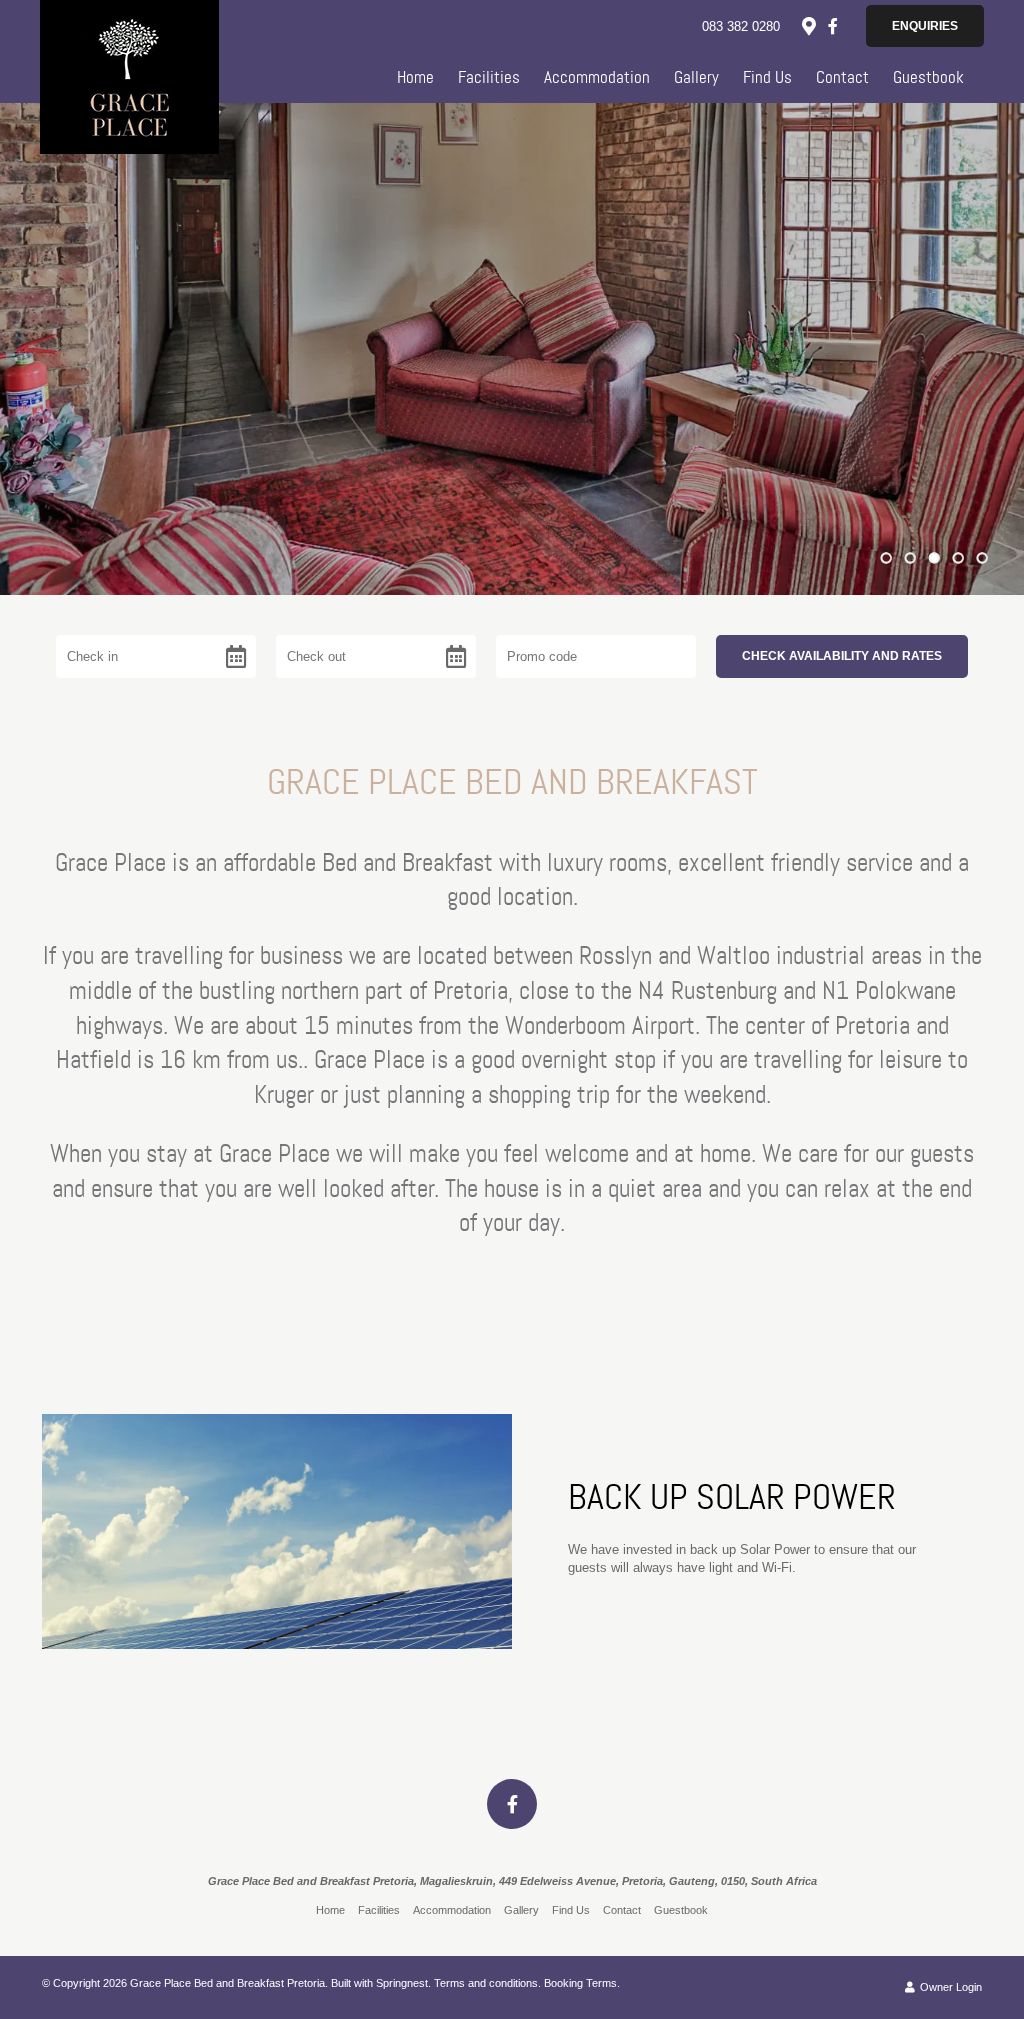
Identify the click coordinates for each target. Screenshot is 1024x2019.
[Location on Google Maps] (808, 25)
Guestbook (928, 77)
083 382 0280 (741, 26)
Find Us (767, 77)
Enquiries (925, 26)
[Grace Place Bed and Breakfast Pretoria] (129, 73)
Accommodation (597, 77)
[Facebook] (833, 26)
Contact (842, 77)
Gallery (696, 77)
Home (415, 77)
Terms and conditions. (487, 1983)
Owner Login (949, 1987)
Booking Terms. (582, 1983)
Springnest (402, 1983)
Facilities (489, 77)
